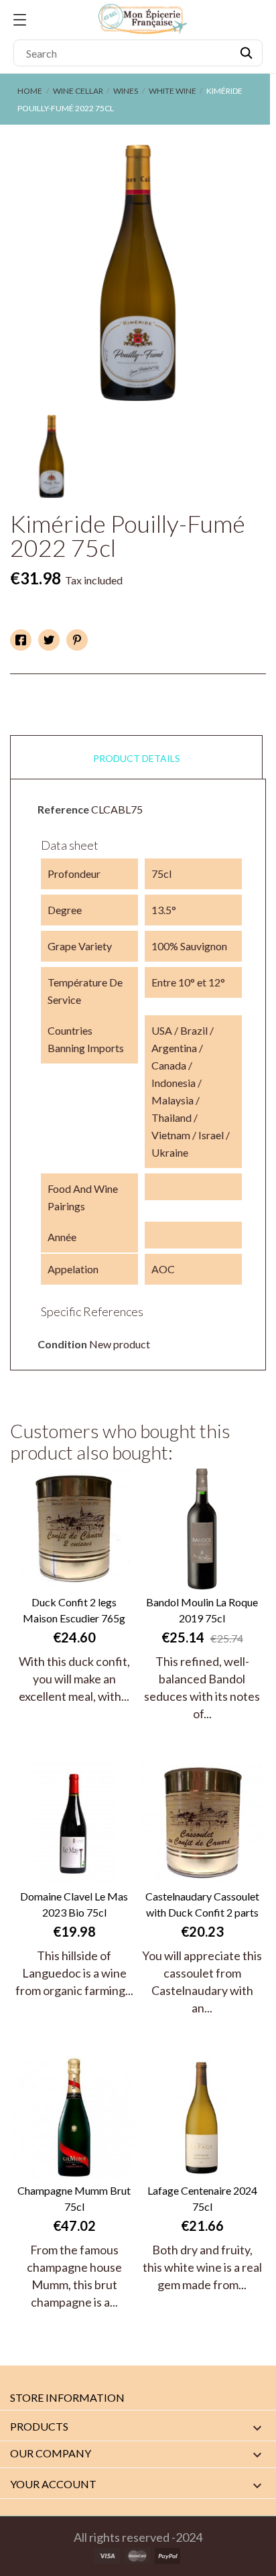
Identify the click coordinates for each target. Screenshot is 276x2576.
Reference (63, 809)
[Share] (21, 640)
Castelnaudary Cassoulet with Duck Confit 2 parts (202, 1904)
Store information (67, 2397)
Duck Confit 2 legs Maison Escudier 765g (74, 1610)
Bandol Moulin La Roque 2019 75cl (202, 1610)
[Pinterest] (77, 640)
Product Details (137, 758)
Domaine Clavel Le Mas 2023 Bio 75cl (74, 1904)
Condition (62, 1344)
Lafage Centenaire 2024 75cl (202, 2198)
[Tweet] (49, 640)
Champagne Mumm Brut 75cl (74, 2198)
